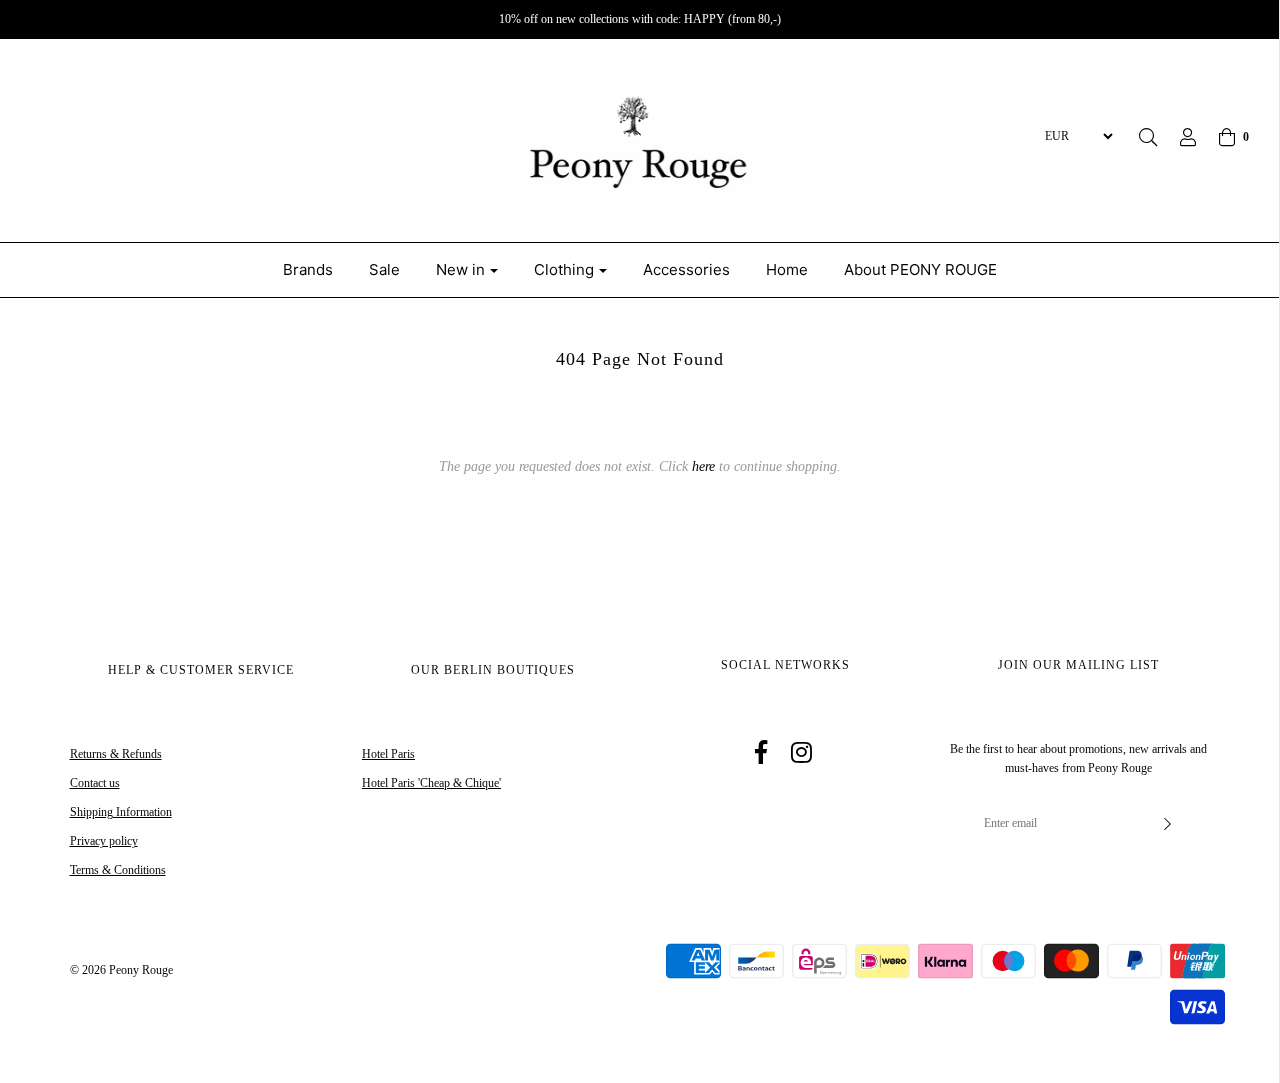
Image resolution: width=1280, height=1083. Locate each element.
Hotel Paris (388, 754)
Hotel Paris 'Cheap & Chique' (431, 783)
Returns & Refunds (116, 754)
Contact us (95, 783)
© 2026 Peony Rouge (121, 970)
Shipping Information (121, 812)
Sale (384, 269)
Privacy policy (104, 841)
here (703, 466)
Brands (308, 269)
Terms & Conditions (118, 870)
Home (787, 269)
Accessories (686, 269)
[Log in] (1178, 137)
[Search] (1148, 137)
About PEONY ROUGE (920, 269)
